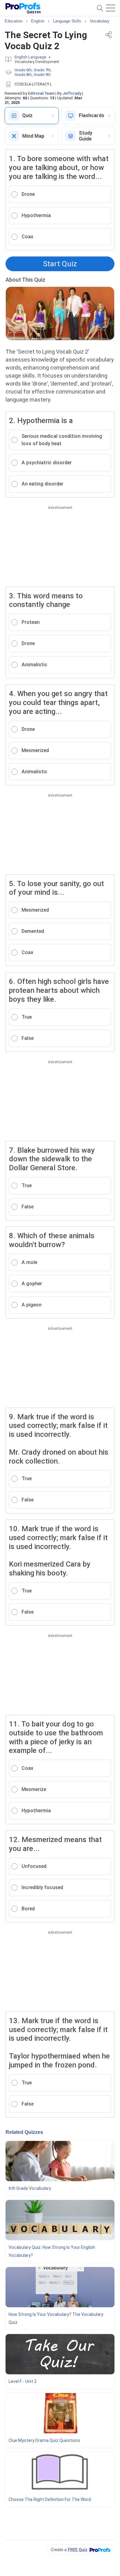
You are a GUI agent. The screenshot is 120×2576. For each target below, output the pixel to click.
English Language (30, 57)
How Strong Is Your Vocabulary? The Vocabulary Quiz (56, 2318)
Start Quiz (60, 264)
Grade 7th (42, 70)
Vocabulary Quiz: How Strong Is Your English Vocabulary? (52, 2251)
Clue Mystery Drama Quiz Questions (44, 2440)
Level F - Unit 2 (23, 2381)
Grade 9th (42, 75)
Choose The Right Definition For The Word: (50, 2499)
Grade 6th (23, 70)
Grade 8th (23, 75)
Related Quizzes (24, 2132)
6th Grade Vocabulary (30, 2188)
